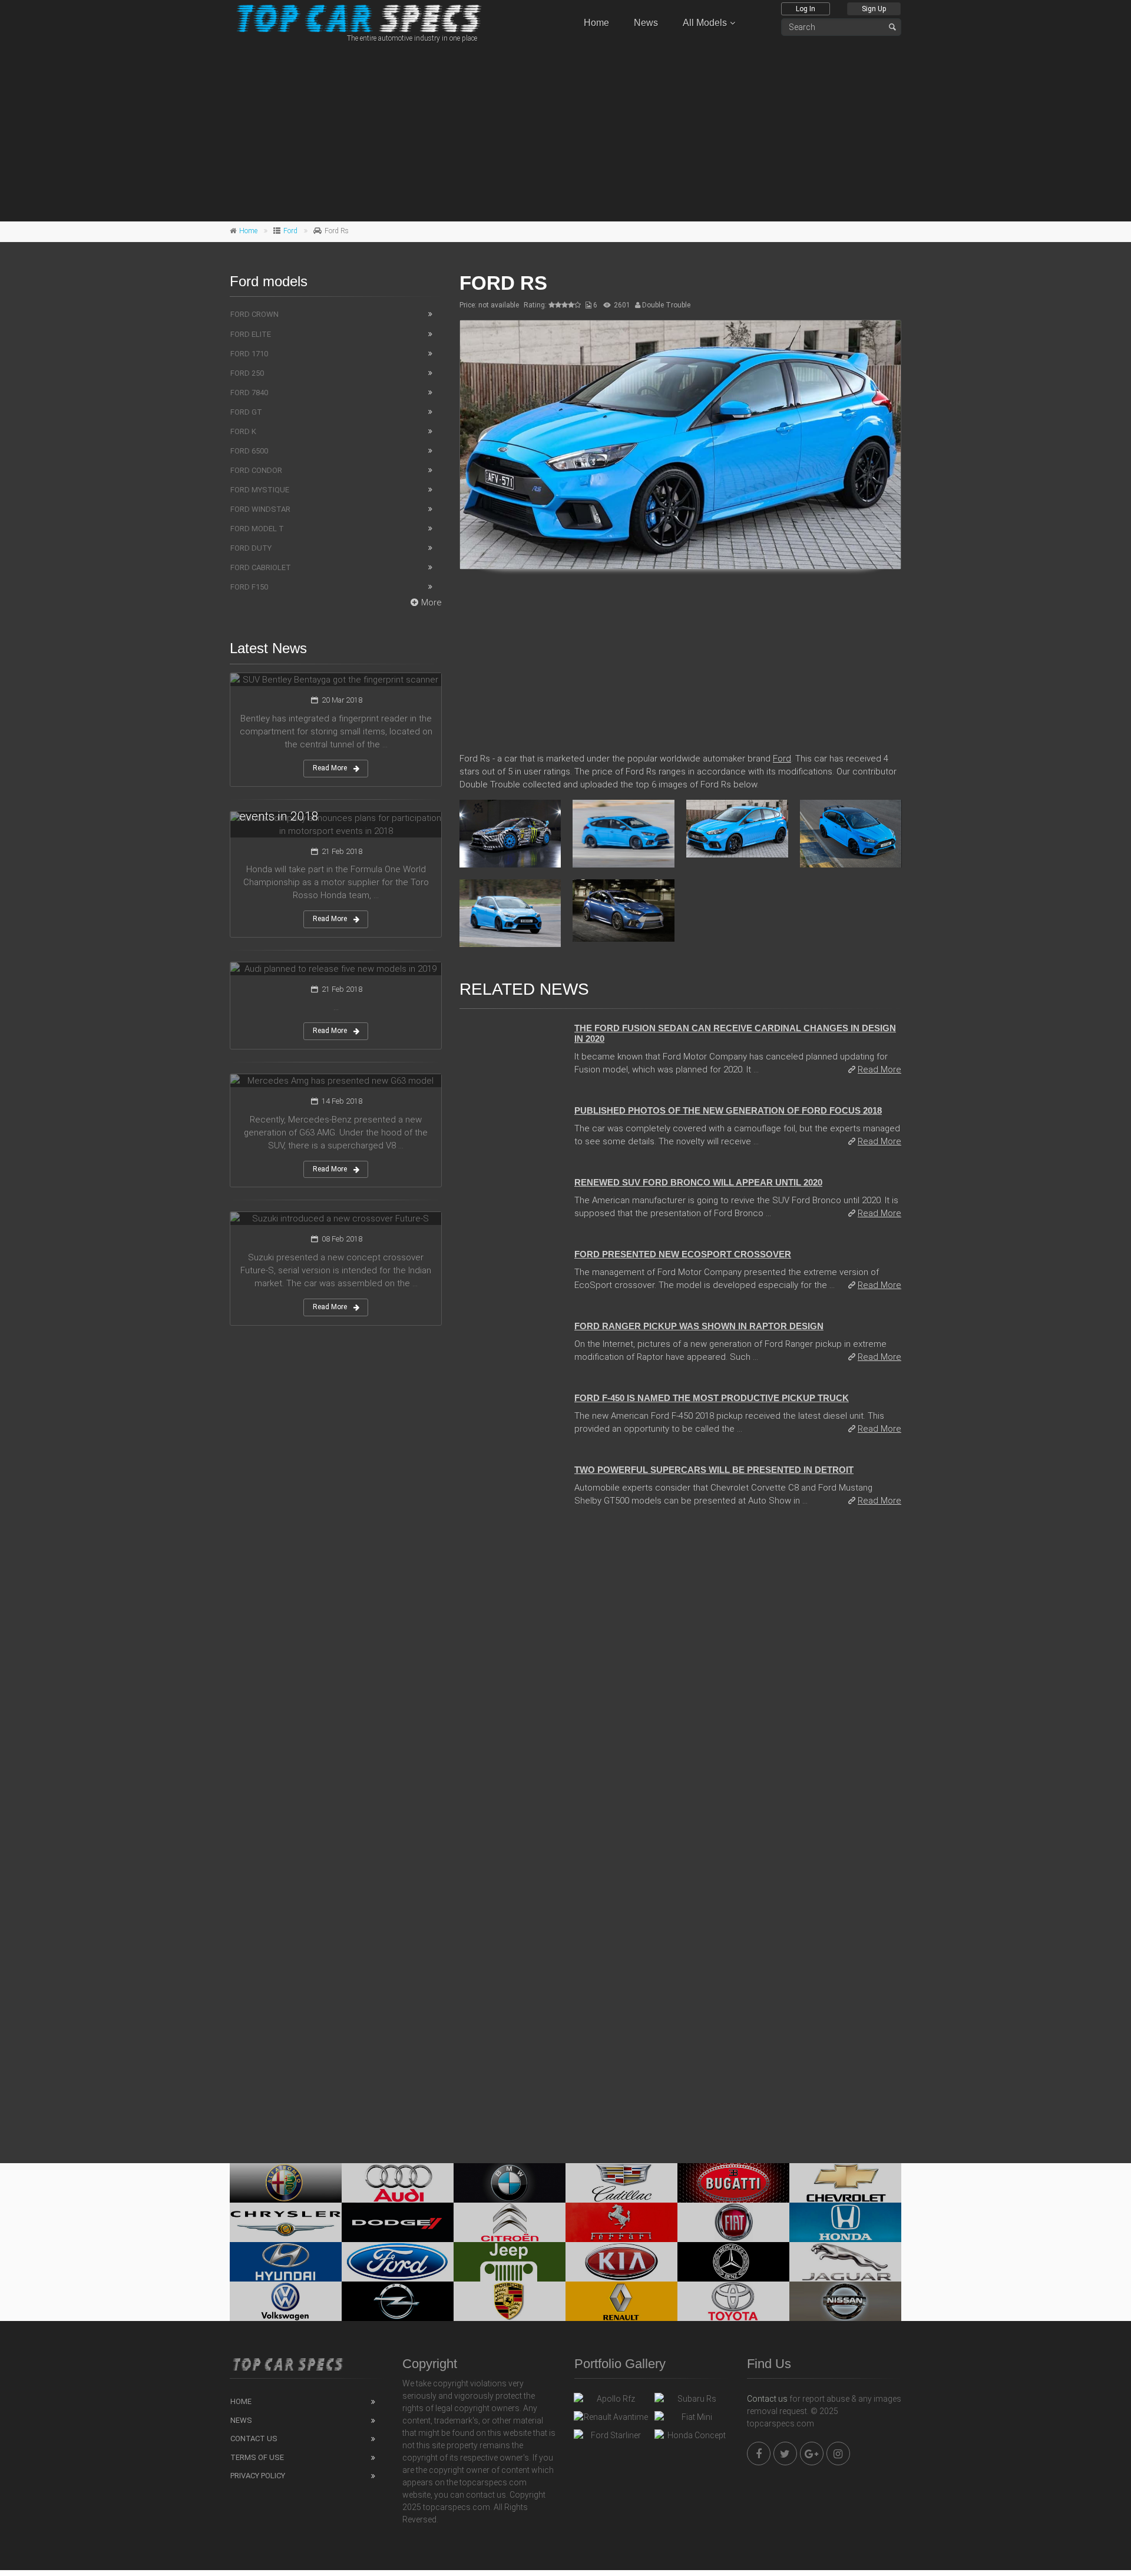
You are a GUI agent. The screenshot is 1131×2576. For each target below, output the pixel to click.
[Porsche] (510, 2301)
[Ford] (398, 2262)
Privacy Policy (258, 2476)
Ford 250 (247, 373)
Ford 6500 (249, 451)
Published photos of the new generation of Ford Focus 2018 (728, 1110)
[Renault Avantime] (611, 2420)
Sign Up (874, 9)
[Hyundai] (286, 2262)
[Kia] (621, 2262)
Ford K (243, 431)
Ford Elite (251, 334)
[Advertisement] (565, 130)
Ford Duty (251, 548)
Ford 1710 (249, 354)
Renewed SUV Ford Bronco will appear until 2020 (698, 1182)
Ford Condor (256, 470)
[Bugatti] (733, 2183)
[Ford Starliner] (611, 2438)
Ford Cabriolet (261, 567)
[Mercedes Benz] (733, 2262)
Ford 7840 (249, 393)
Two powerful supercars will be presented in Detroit (714, 1470)
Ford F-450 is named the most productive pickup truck (712, 1398)
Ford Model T (257, 529)
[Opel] (398, 2301)
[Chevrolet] (845, 2183)
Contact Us (254, 2438)
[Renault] (621, 2301)
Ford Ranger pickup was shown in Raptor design (699, 1326)
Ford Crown (254, 314)
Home (596, 23)
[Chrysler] (286, 2222)
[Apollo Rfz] (611, 2402)
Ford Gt (246, 412)
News (646, 23)
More (431, 602)
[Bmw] (510, 2183)
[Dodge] (398, 2222)
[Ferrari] (621, 2222)
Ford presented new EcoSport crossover (683, 1254)
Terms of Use (257, 2457)
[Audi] (398, 2183)
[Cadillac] (621, 2183)
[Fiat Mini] (692, 2420)
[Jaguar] (845, 2262)
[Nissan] (845, 2301)
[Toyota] (733, 2301)
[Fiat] (733, 2222)
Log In (806, 9)
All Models (705, 23)
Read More (879, 1070)
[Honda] (845, 2222)
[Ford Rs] (680, 445)
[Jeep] (510, 2262)
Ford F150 (249, 587)
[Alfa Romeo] (286, 2183)
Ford (290, 231)
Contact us (767, 2399)
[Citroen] (510, 2222)
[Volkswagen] (286, 2301)
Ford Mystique (260, 490)
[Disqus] (680, 1678)
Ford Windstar (260, 509)
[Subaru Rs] (692, 2402)
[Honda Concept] (692, 2438)
